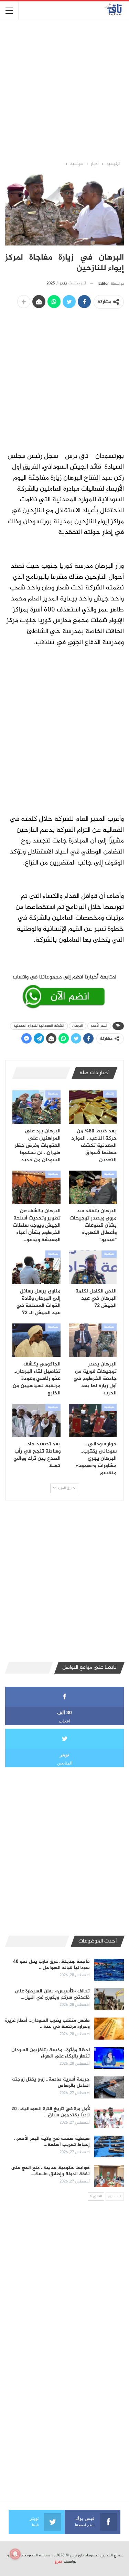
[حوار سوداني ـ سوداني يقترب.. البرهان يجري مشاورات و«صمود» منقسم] (93, 1421)
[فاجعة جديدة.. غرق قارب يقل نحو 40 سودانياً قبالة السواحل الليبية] (109, 1970)
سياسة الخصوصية (35, 2555)
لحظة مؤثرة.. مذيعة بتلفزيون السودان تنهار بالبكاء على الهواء (51, 2053)
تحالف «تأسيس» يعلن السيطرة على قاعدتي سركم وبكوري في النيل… (52, 1994)
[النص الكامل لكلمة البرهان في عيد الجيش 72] (93, 1267)
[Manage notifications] (15, 2554)
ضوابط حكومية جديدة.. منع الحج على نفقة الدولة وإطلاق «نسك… (50, 2171)
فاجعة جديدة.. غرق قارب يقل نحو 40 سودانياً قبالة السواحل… (51, 1965)
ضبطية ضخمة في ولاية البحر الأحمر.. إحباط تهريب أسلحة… (52, 2142)
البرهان (78, 1026)
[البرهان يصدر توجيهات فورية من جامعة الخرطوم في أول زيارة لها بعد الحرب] (93, 1340)
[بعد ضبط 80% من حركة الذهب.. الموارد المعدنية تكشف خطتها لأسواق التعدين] (93, 1107)
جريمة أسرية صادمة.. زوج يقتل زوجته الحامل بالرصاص (51, 2082)
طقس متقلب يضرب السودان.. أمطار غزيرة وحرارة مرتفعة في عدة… (47, 2024)
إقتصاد (110, 1094)
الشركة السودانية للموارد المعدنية (39, 1026)
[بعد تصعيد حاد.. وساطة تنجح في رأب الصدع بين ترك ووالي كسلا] (36, 1421)
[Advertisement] (64, 90)
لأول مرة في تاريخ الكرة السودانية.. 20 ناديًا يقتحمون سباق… (51, 2112)
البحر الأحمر (99, 1026)
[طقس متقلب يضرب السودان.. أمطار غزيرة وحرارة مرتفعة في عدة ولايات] (109, 2029)
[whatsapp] (64, 990)
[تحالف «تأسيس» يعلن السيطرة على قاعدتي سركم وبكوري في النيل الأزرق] (109, 1999)
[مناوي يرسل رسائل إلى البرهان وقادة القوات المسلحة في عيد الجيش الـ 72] (36, 1267)
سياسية (53, 1094)
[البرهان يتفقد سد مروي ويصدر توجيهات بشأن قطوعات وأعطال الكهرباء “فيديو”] (93, 1187)
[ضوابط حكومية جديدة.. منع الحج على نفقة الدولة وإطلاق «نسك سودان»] (109, 2176)
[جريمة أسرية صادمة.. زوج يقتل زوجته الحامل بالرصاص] (109, 2087)
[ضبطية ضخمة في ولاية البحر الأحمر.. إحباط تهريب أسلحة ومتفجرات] (109, 2147)
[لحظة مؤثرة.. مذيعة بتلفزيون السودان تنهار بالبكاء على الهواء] (109, 2058)
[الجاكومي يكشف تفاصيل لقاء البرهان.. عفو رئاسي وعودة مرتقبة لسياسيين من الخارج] (36, 1340)
